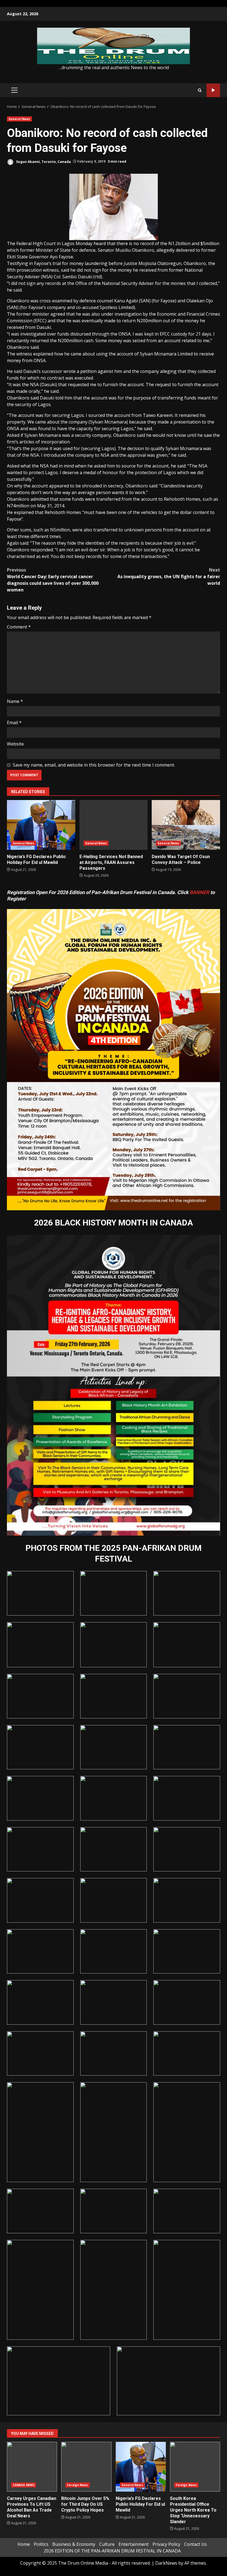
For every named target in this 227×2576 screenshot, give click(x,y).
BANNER (199, 892)
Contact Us (195, 2544)
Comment (19, 627)
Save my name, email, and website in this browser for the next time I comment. (94, 765)
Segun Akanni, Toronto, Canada (43, 161)
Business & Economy (74, 2544)
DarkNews (166, 2563)
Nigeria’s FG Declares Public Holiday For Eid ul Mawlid (41, 825)
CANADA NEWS (24, 2485)
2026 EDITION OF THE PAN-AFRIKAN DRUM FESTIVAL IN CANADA (112, 2551)
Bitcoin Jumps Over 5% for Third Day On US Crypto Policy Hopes (86, 2467)
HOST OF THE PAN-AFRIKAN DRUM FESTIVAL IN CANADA (213, 90)
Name (15, 701)
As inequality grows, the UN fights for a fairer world (169, 577)
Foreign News (78, 2485)
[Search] (200, 90)
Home (24, 2544)
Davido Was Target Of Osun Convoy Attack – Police (186, 825)
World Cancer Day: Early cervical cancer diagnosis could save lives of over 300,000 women (53, 580)
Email (14, 723)
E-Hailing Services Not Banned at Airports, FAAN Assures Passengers (114, 825)
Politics (41, 2544)
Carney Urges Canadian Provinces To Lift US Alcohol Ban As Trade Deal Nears (32, 2467)
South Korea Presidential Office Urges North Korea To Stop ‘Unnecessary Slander (195, 2467)
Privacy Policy (166, 2544)
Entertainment (134, 2544)
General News (19, 119)
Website (15, 744)
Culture (107, 2544)
